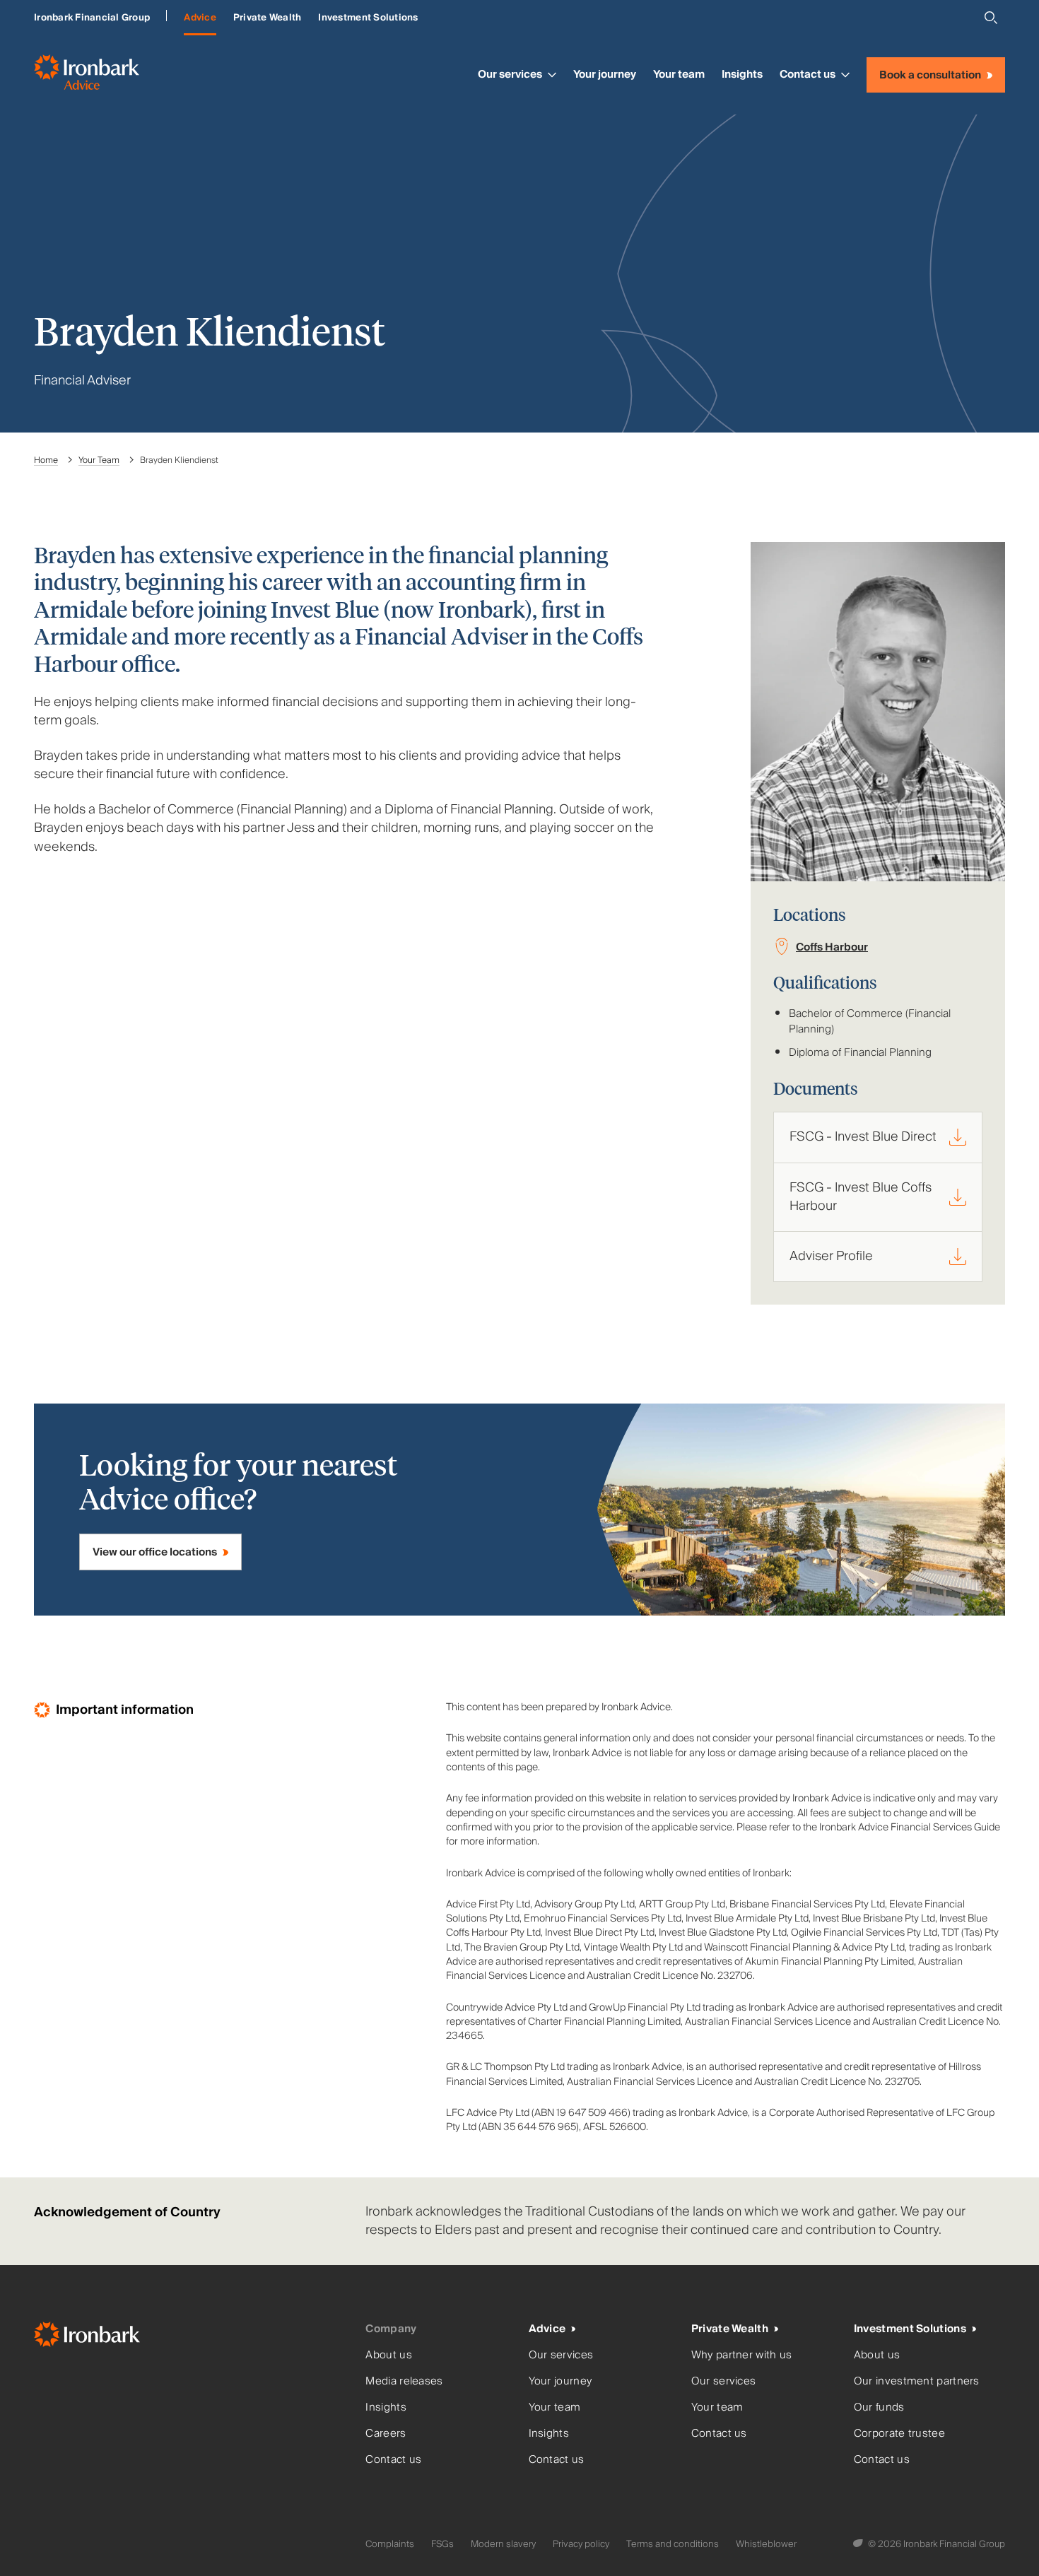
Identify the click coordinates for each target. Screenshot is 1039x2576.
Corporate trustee (899, 2434)
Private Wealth (268, 18)
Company (391, 2329)
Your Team (99, 460)
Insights (742, 74)
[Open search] (991, 18)
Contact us (808, 74)
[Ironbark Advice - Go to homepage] (87, 75)
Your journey (605, 74)
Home (46, 460)
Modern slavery (503, 2544)
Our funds (879, 2407)
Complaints (390, 2544)
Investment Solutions (368, 18)
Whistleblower (766, 2544)
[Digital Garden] (859, 2544)
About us (388, 2355)
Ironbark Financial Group (92, 18)
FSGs (442, 2544)
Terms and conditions (673, 2544)
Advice (200, 18)
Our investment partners (917, 2381)
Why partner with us (742, 2355)
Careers (386, 2434)
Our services (510, 74)
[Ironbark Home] (194, 2337)
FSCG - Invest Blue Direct (863, 1137)
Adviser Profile (831, 1256)
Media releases (404, 2381)
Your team (679, 74)
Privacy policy (581, 2544)
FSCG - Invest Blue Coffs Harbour (861, 1197)
